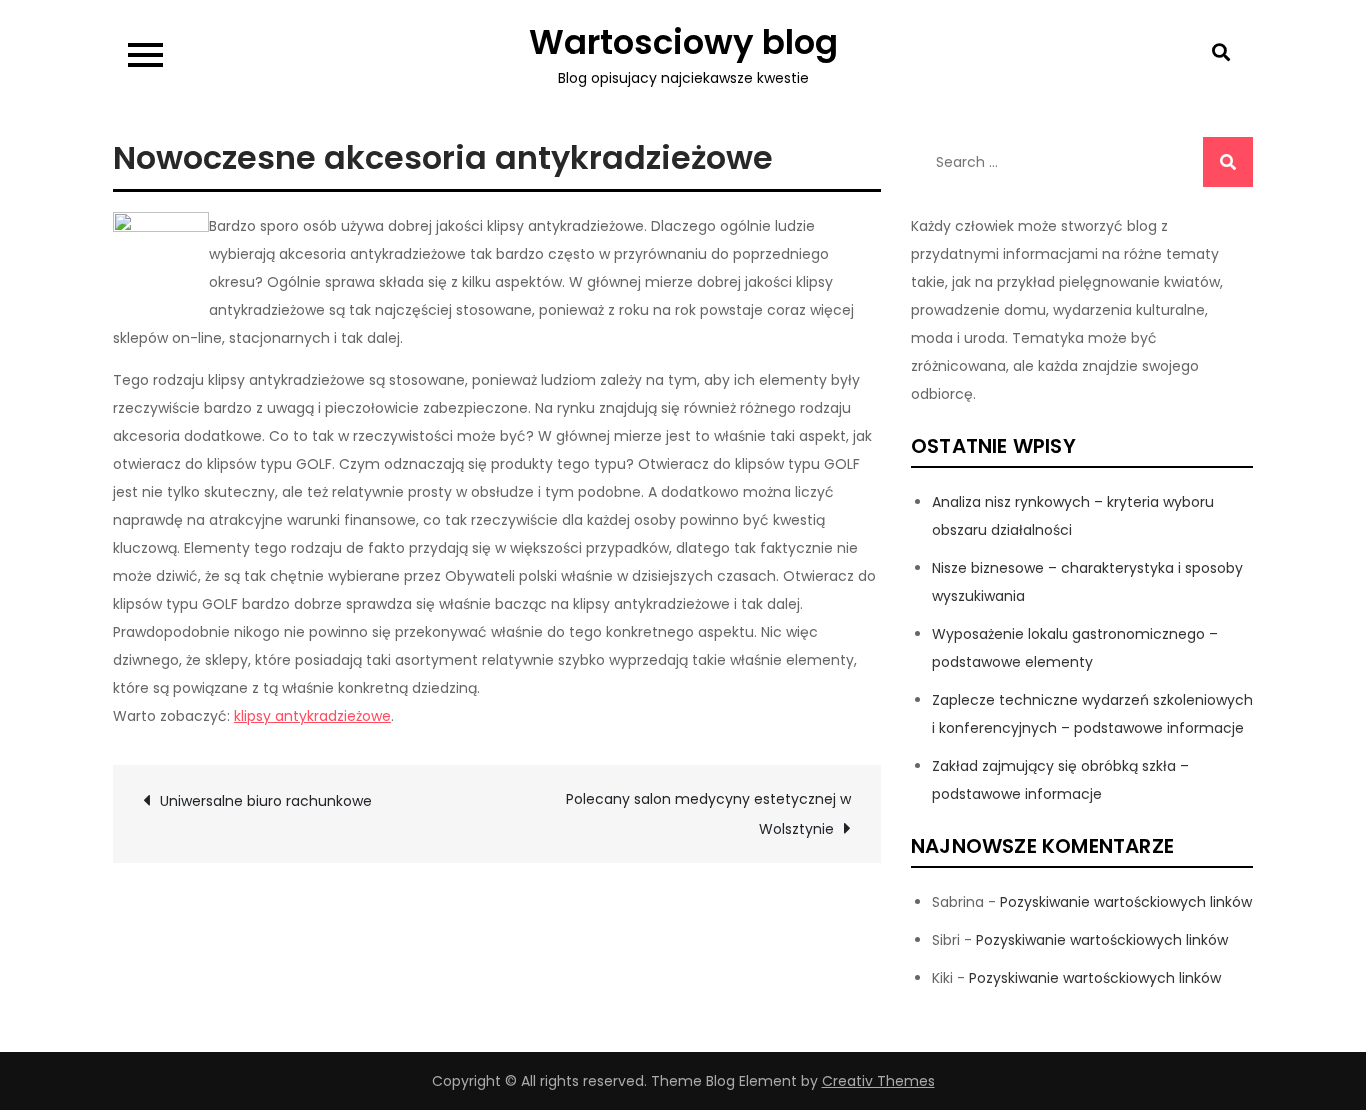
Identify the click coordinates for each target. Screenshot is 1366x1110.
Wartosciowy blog (683, 42)
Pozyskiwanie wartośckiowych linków (1126, 902)
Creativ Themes (878, 1081)
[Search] (1228, 162)
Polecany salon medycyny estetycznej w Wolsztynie (708, 814)
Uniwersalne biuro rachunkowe (266, 801)
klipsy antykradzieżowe (312, 716)
